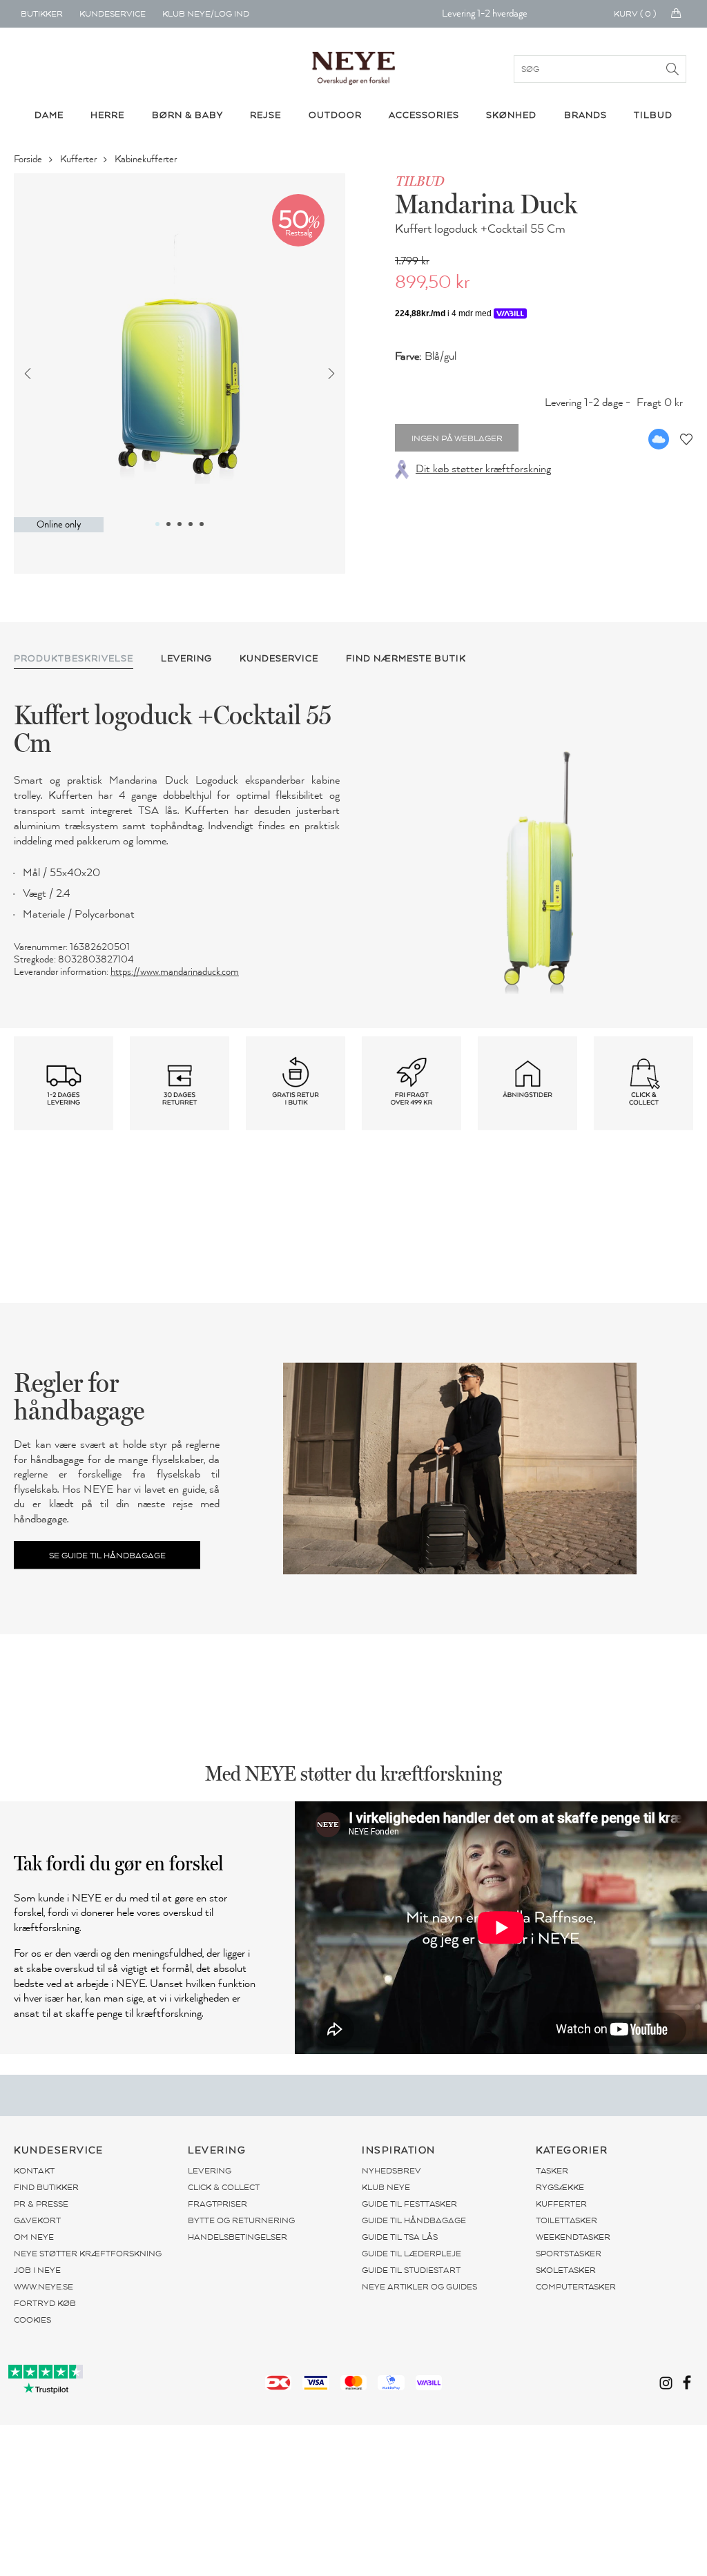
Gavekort (37, 2220)
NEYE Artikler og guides (419, 2287)
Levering (210, 2171)
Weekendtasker (573, 2237)
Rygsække (560, 2187)
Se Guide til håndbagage (107, 1556)
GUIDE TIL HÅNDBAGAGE (414, 2220)
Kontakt (34, 2171)
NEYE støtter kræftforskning (88, 2254)
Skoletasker (566, 2270)
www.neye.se (43, 2287)
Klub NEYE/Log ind (206, 14)
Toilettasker (566, 2220)
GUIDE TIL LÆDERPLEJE (411, 2254)
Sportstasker (569, 2254)
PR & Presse (41, 2204)
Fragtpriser (217, 2204)
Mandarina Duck (486, 204)
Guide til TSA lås (400, 2237)
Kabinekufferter (147, 159)
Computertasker (576, 2287)
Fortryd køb (45, 2303)
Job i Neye (37, 2270)
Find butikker (46, 2187)
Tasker (552, 2171)
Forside (29, 159)
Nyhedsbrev (391, 2171)
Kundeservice (113, 14)
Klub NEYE (386, 2187)
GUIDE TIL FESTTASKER (409, 2204)
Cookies (32, 2320)
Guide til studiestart (411, 2270)
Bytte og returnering (241, 2220)
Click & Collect (224, 2187)
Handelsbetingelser (238, 2237)
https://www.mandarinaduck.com (175, 972)
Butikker (42, 14)
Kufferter (79, 159)
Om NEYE (34, 2237)
